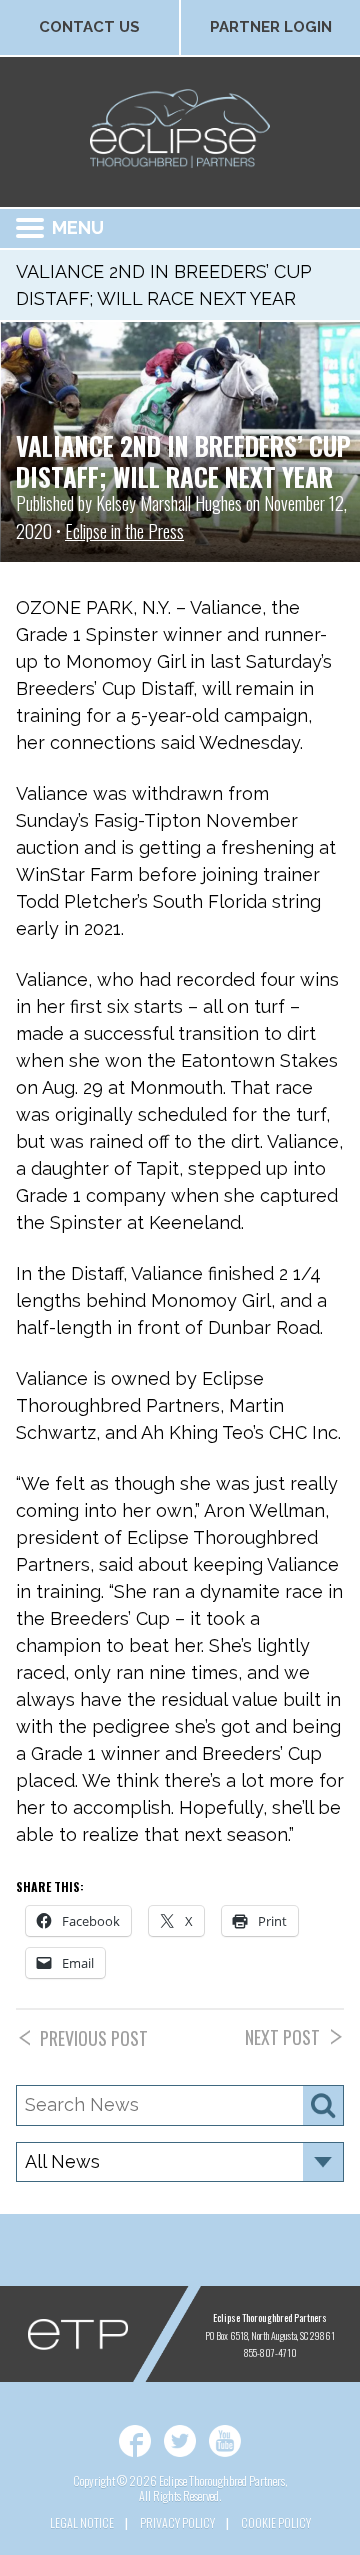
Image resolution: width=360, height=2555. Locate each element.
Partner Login (271, 27)
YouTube (225, 2441)
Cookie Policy (276, 2522)
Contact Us (89, 27)
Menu (78, 227)
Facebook (135, 2441)
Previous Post (94, 2038)
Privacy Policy (177, 2522)
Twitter (180, 2441)
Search (323, 2105)
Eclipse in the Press (124, 531)
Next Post (282, 2037)
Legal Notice (82, 2522)
